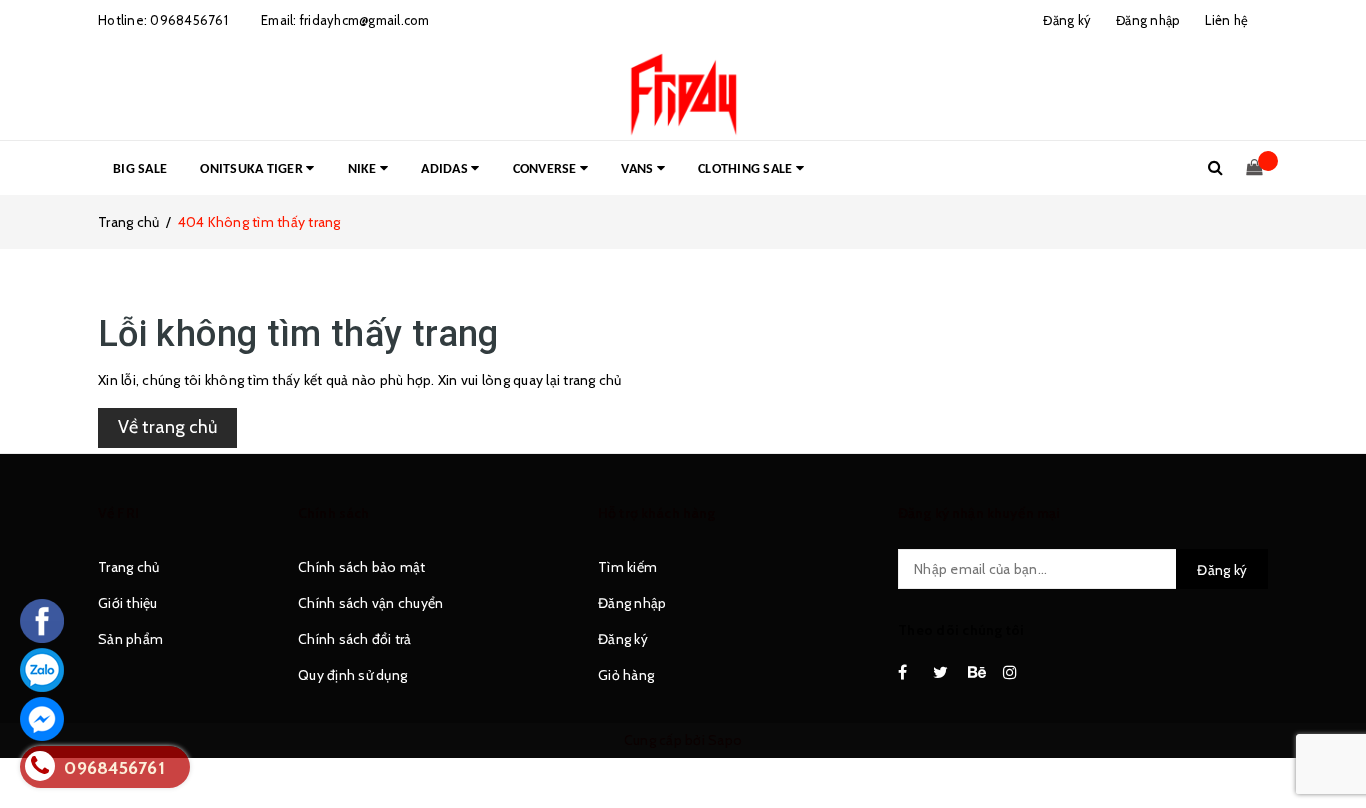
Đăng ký (623, 639)
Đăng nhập (632, 603)
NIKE (364, 169)
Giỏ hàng (626, 675)
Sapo (725, 740)
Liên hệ (1226, 20)
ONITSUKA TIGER (253, 169)
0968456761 (189, 20)
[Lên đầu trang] (1331, 748)
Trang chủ (128, 567)
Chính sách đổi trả (355, 639)
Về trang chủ (167, 427)
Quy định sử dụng (352, 675)
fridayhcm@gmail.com (365, 20)
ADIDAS (446, 169)
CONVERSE (546, 169)
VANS (638, 169)
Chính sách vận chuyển (370, 603)
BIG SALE (140, 169)
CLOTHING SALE (747, 169)
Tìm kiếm (627, 567)
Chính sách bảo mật (362, 567)
